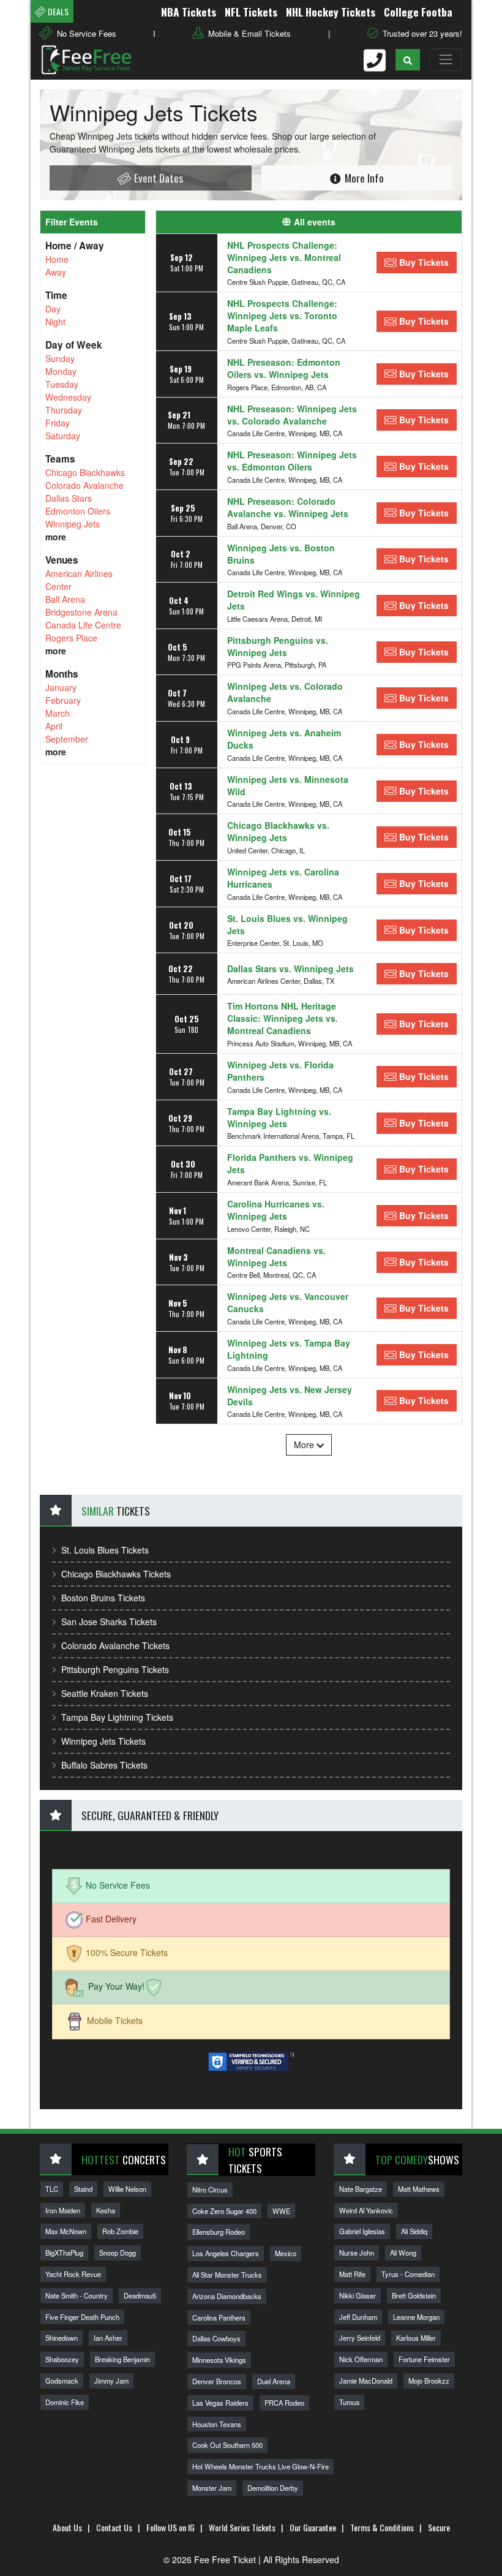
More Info (363, 178)
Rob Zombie (120, 2231)
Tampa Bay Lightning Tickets (117, 1717)
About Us (67, 2527)
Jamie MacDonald (366, 2381)
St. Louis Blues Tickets (105, 1550)
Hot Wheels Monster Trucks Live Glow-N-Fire (260, 2466)
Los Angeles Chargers (226, 2253)
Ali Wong (403, 2253)
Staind (83, 2189)
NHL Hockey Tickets (306, 12)
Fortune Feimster (424, 2359)
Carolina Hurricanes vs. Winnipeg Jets (276, 1210)
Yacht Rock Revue (73, 2274)
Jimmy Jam (111, 2381)
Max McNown (66, 2231)
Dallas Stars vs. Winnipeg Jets (290, 969)
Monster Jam (212, 2488)
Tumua (349, 2402)
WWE (281, 2211)
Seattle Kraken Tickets (105, 1693)
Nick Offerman (361, 2359)
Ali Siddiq (414, 2231)
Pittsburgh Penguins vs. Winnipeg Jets (278, 646)
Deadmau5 (140, 2295)
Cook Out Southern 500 (227, 2445)
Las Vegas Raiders (220, 2403)
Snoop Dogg (118, 2253)
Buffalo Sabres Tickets (104, 1765)
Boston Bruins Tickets (103, 1598)
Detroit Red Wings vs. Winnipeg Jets (294, 600)
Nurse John (357, 2253)
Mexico (286, 2253)
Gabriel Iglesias (362, 2231)
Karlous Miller (416, 2338)
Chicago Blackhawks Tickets (116, 1574)
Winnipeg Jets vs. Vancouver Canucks (288, 1302)
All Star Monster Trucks (227, 2275)
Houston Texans (217, 2424)
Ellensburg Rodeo (219, 2232)
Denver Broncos (217, 2381)
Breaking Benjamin (122, 2359)
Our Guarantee (313, 2527)
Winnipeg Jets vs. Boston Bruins (281, 554)
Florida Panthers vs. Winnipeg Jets (290, 1163)
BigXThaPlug (64, 2253)
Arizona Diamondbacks (227, 2296)
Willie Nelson (127, 2189)
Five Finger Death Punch (82, 2317)
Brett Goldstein (414, 2295)
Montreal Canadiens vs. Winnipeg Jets (276, 1256)
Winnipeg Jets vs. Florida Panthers (280, 1071)
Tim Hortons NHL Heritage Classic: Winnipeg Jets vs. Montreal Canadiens (283, 1018)
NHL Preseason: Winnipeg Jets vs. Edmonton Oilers (292, 461)
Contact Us (114, 2527)
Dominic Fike (65, 2402)
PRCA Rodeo (284, 2403)
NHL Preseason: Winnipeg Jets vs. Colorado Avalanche (292, 415)
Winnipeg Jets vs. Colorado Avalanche (285, 692)
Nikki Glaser (358, 2295)
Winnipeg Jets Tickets (103, 1741)
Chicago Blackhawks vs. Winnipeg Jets (278, 831)
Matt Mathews (419, 2189)
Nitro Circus (210, 2189)
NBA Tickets (164, 12)
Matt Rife (352, 2274)
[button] (408, 60)
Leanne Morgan (416, 2317)
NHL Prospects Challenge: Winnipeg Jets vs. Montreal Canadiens (284, 257)
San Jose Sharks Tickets (109, 1622)
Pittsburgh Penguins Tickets (115, 1669)
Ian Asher (108, 2338)
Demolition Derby (273, 2488)
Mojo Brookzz (429, 2381)
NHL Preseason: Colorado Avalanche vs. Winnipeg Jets (288, 507)
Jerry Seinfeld (360, 2338)
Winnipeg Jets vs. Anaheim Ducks (284, 739)
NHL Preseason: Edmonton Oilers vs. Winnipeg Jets (284, 368)
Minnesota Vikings (219, 2360)
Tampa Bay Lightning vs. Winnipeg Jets (279, 1117)
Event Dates (157, 178)
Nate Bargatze (361, 2189)
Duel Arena (274, 2381)
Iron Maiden (63, 2210)
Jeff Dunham (358, 2317)
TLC (52, 2189)
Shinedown (62, 2338)
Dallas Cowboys (216, 2338)
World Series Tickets (242, 2527)
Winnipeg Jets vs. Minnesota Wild (288, 785)
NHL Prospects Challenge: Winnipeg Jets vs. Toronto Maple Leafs (282, 315)
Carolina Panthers (219, 2317)
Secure (439, 2527)
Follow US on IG (170, 2527)
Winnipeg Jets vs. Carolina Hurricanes (283, 878)
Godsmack (62, 2381)
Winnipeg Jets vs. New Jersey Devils (290, 1396)
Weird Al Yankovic (366, 2210)
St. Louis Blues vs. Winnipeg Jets (287, 924)
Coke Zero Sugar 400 (224, 2211)
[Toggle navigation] (446, 59)
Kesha (106, 2210)
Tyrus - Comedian (408, 2274)
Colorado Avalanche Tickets (115, 1645)
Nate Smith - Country (77, 2295)
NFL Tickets (227, 12)
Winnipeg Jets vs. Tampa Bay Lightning (289, 1349)
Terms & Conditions (382, 2527)
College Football (397, 12)
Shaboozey (62, 2359)
